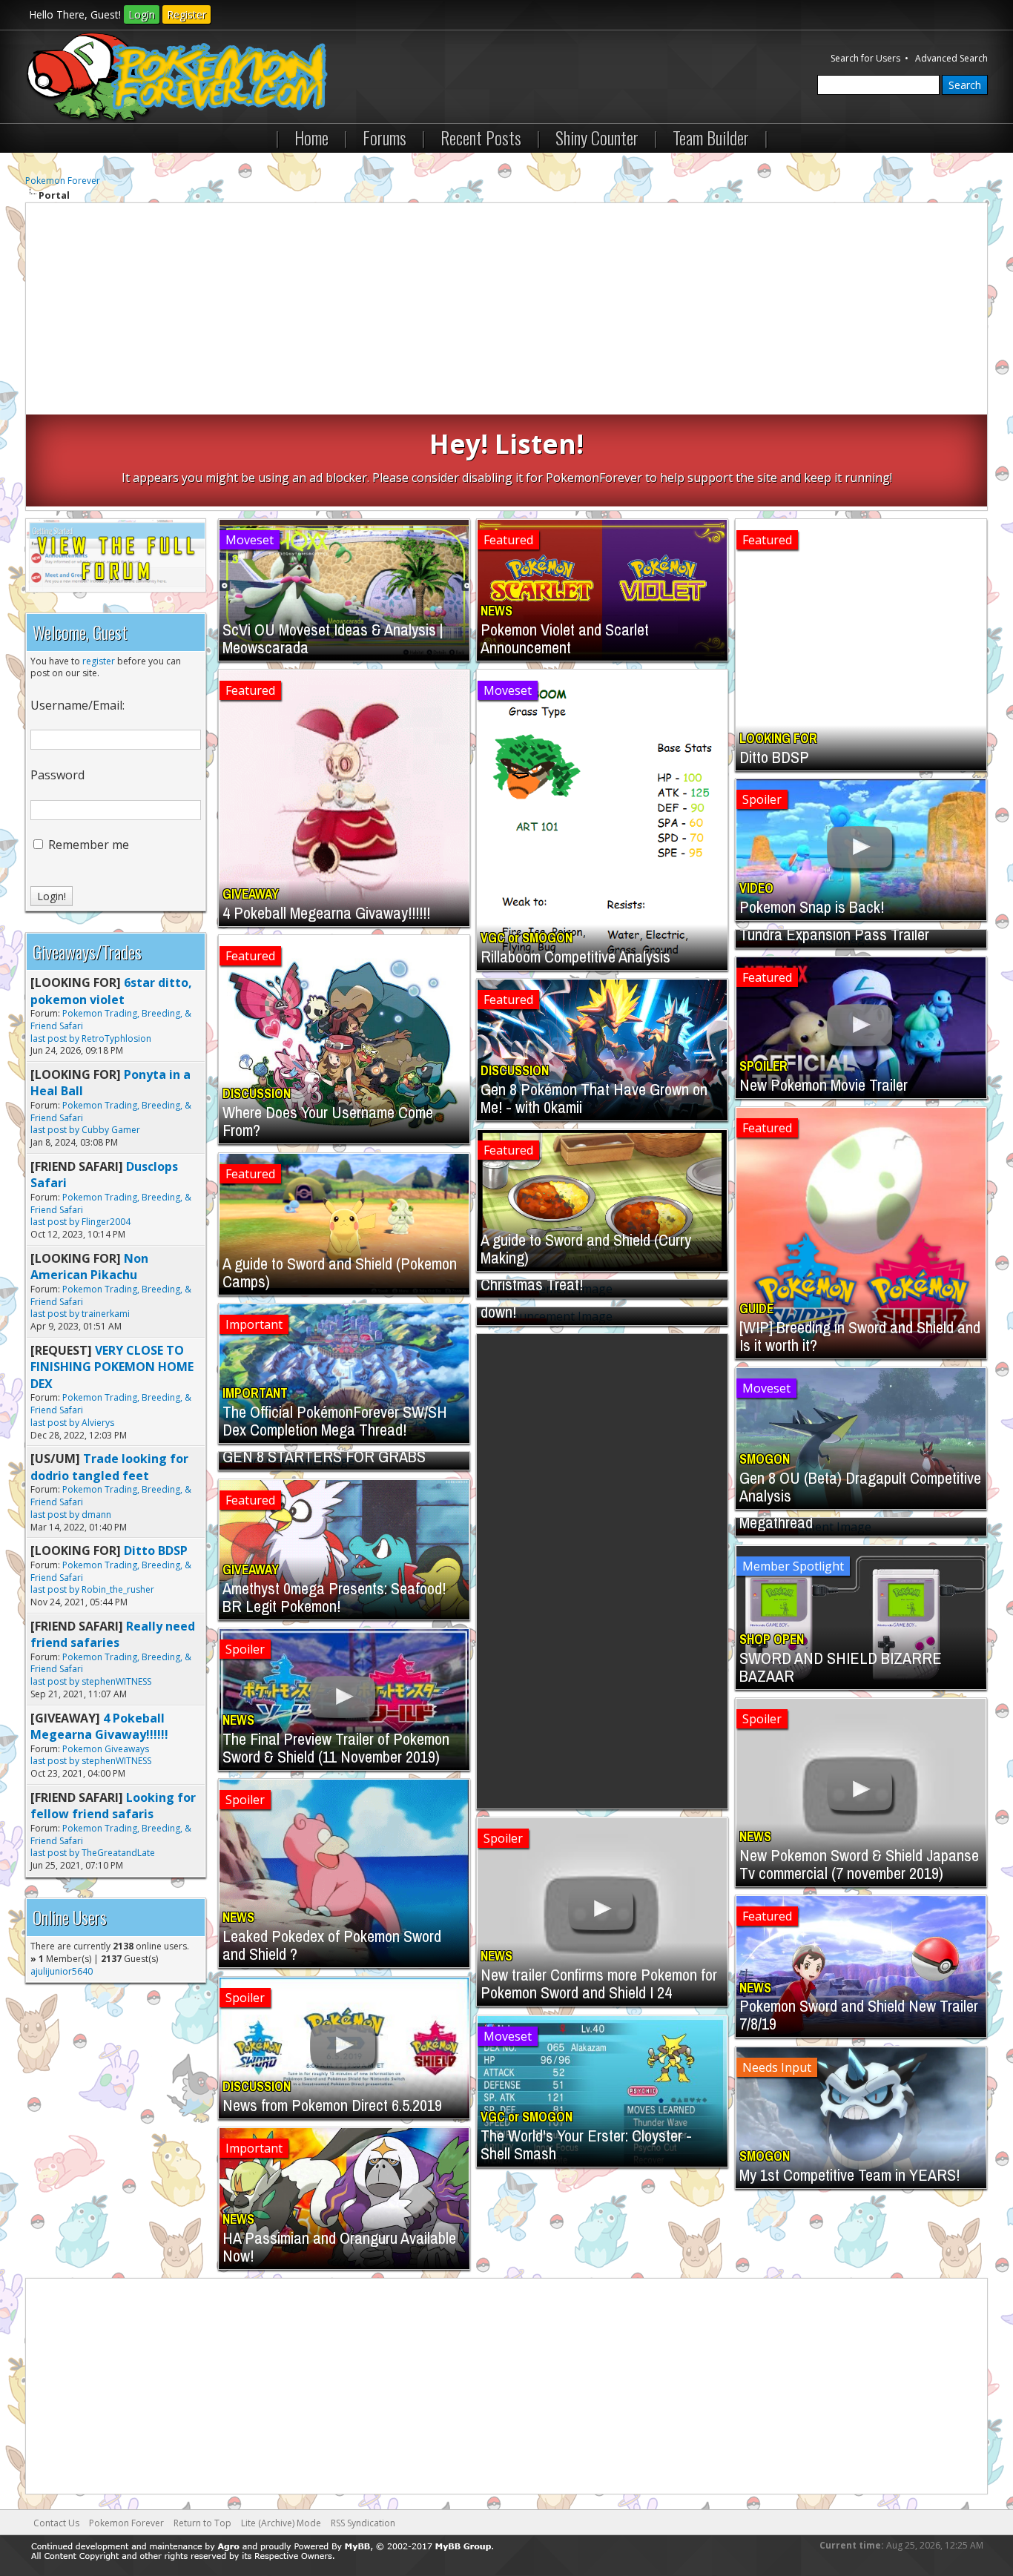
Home (311, 137)
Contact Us (56, 2523)
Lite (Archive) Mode (281, 2523)
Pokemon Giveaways (106, 1749)
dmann (96, 1515)
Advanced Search (951, 58)
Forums (385, 137)
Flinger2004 (106, 1222)
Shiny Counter (597, 137)
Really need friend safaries (113, 1634)
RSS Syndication (363, 2523)
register (99, 661)
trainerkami (106, 1314)
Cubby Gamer (111, 1130)
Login (142, 14)
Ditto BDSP (156, 1550)
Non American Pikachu (89, 1266)
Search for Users (865, 58)
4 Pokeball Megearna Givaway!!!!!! (99, 1726)
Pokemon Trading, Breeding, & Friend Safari (111, 1020)
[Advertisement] (506, 311)
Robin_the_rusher (118, 1589)
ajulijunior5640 (62, 1971)
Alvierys (98, 1423)
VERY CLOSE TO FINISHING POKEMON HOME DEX (112, 1367)
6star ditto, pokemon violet (111, 991)
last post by (55, 1038)
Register (187, 14)
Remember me (87, 845)
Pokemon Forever (63, 181)
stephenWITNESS (116, 1681)
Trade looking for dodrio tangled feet (109, 1467)
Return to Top (202, 2523)
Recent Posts (481, 137)
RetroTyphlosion (116, 1038)
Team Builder (711, 137)
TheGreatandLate (118, 1853)
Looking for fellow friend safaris (113, 1806)
